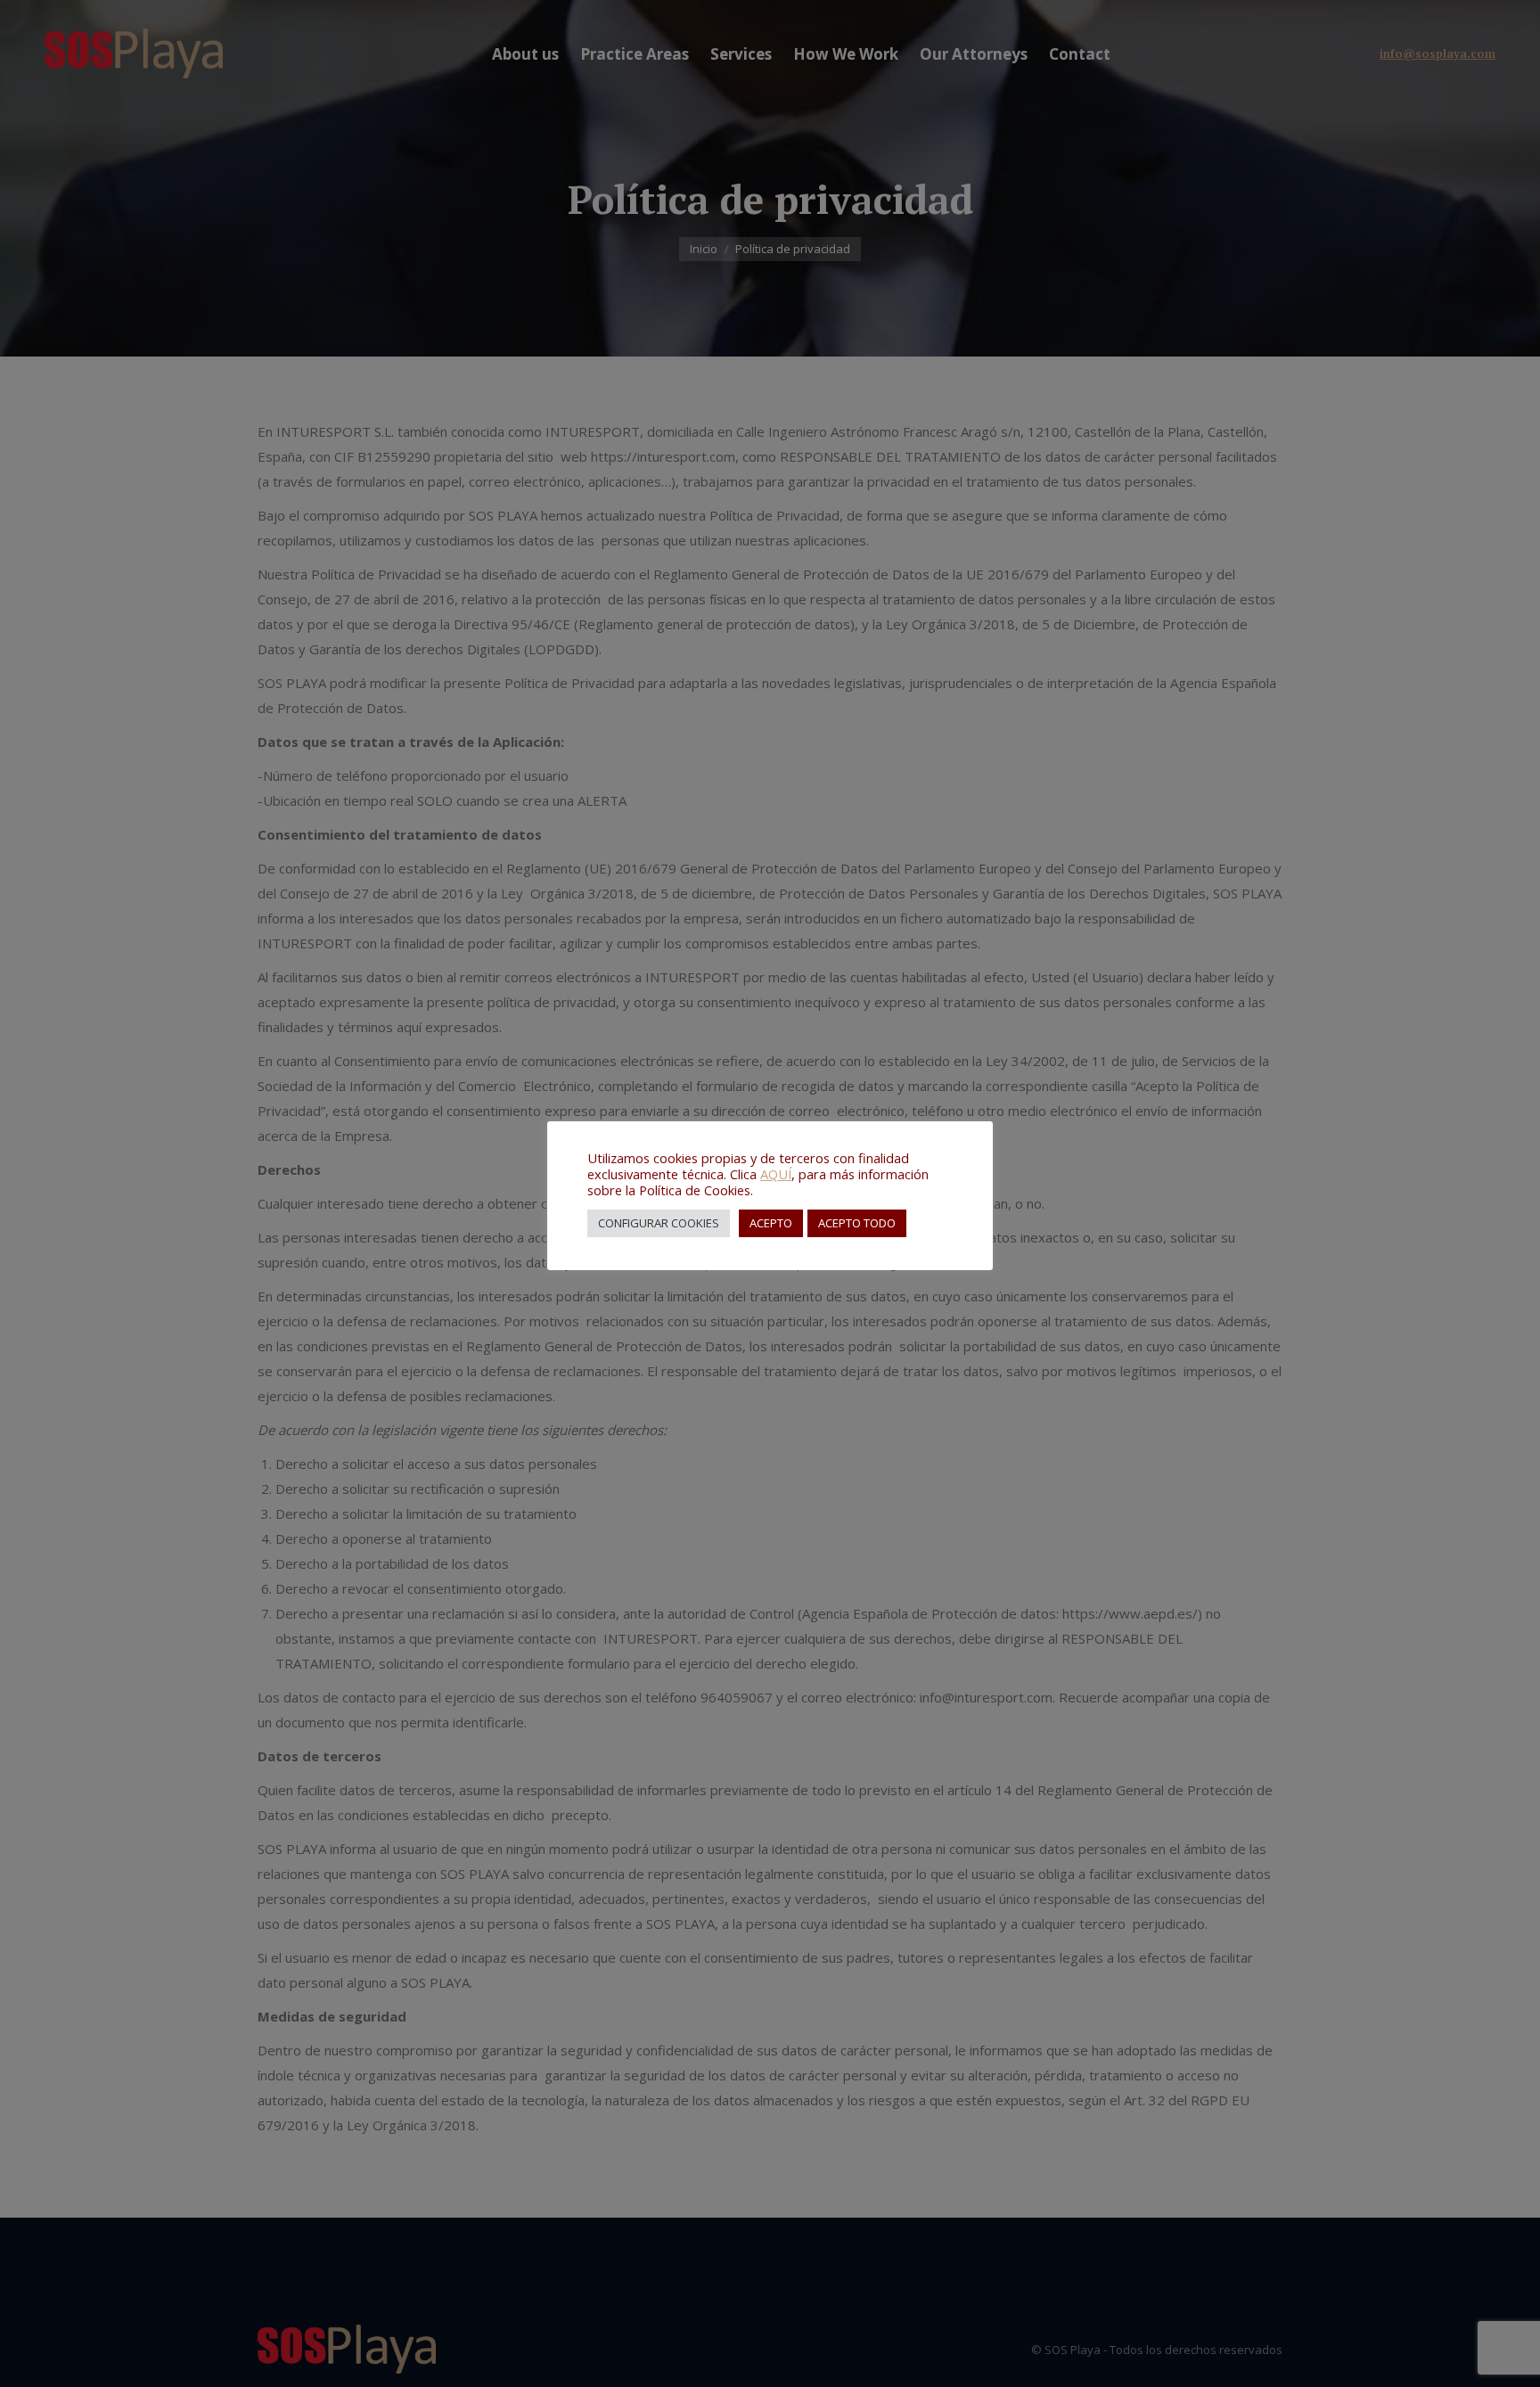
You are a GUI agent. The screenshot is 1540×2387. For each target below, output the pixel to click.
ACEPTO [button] (771, 1223)
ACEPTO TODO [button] (857, 1223)
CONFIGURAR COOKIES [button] (659, 1223)
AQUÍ (776, 1174)
